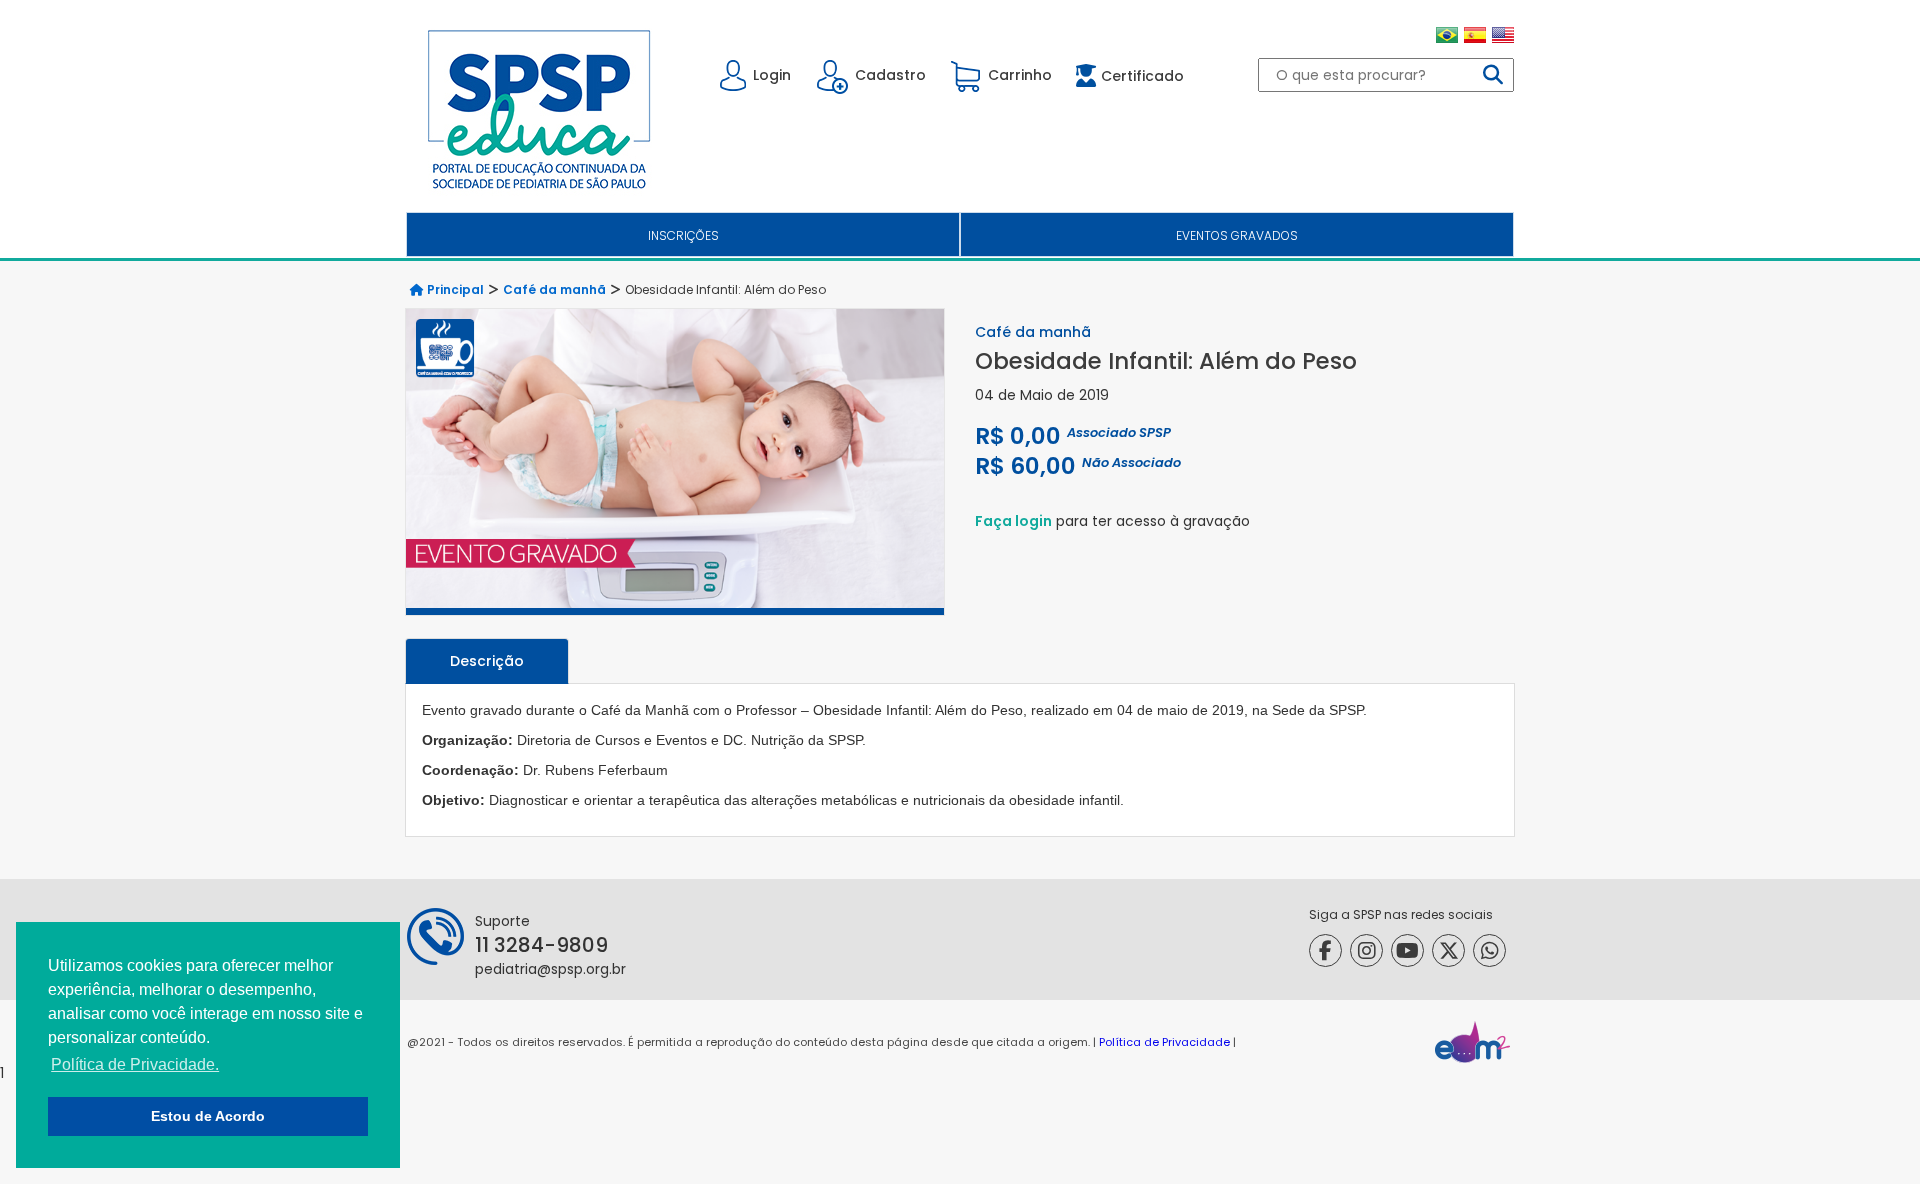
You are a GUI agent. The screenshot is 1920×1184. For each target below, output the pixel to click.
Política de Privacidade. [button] (135, 1064)
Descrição (487, 661)
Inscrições (683, 235)
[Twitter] (1448, 950)
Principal (454, 289)
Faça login (1013, 521)
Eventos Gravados (1237, 235)
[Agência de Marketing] (1472, 1042)
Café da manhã (554, 289)
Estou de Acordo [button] (208, 1116)
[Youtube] (1407, 950)
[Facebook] (1325, 950)
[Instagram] (1366, 950)
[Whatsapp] (1489, 950)
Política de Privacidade (1164, 1042)
